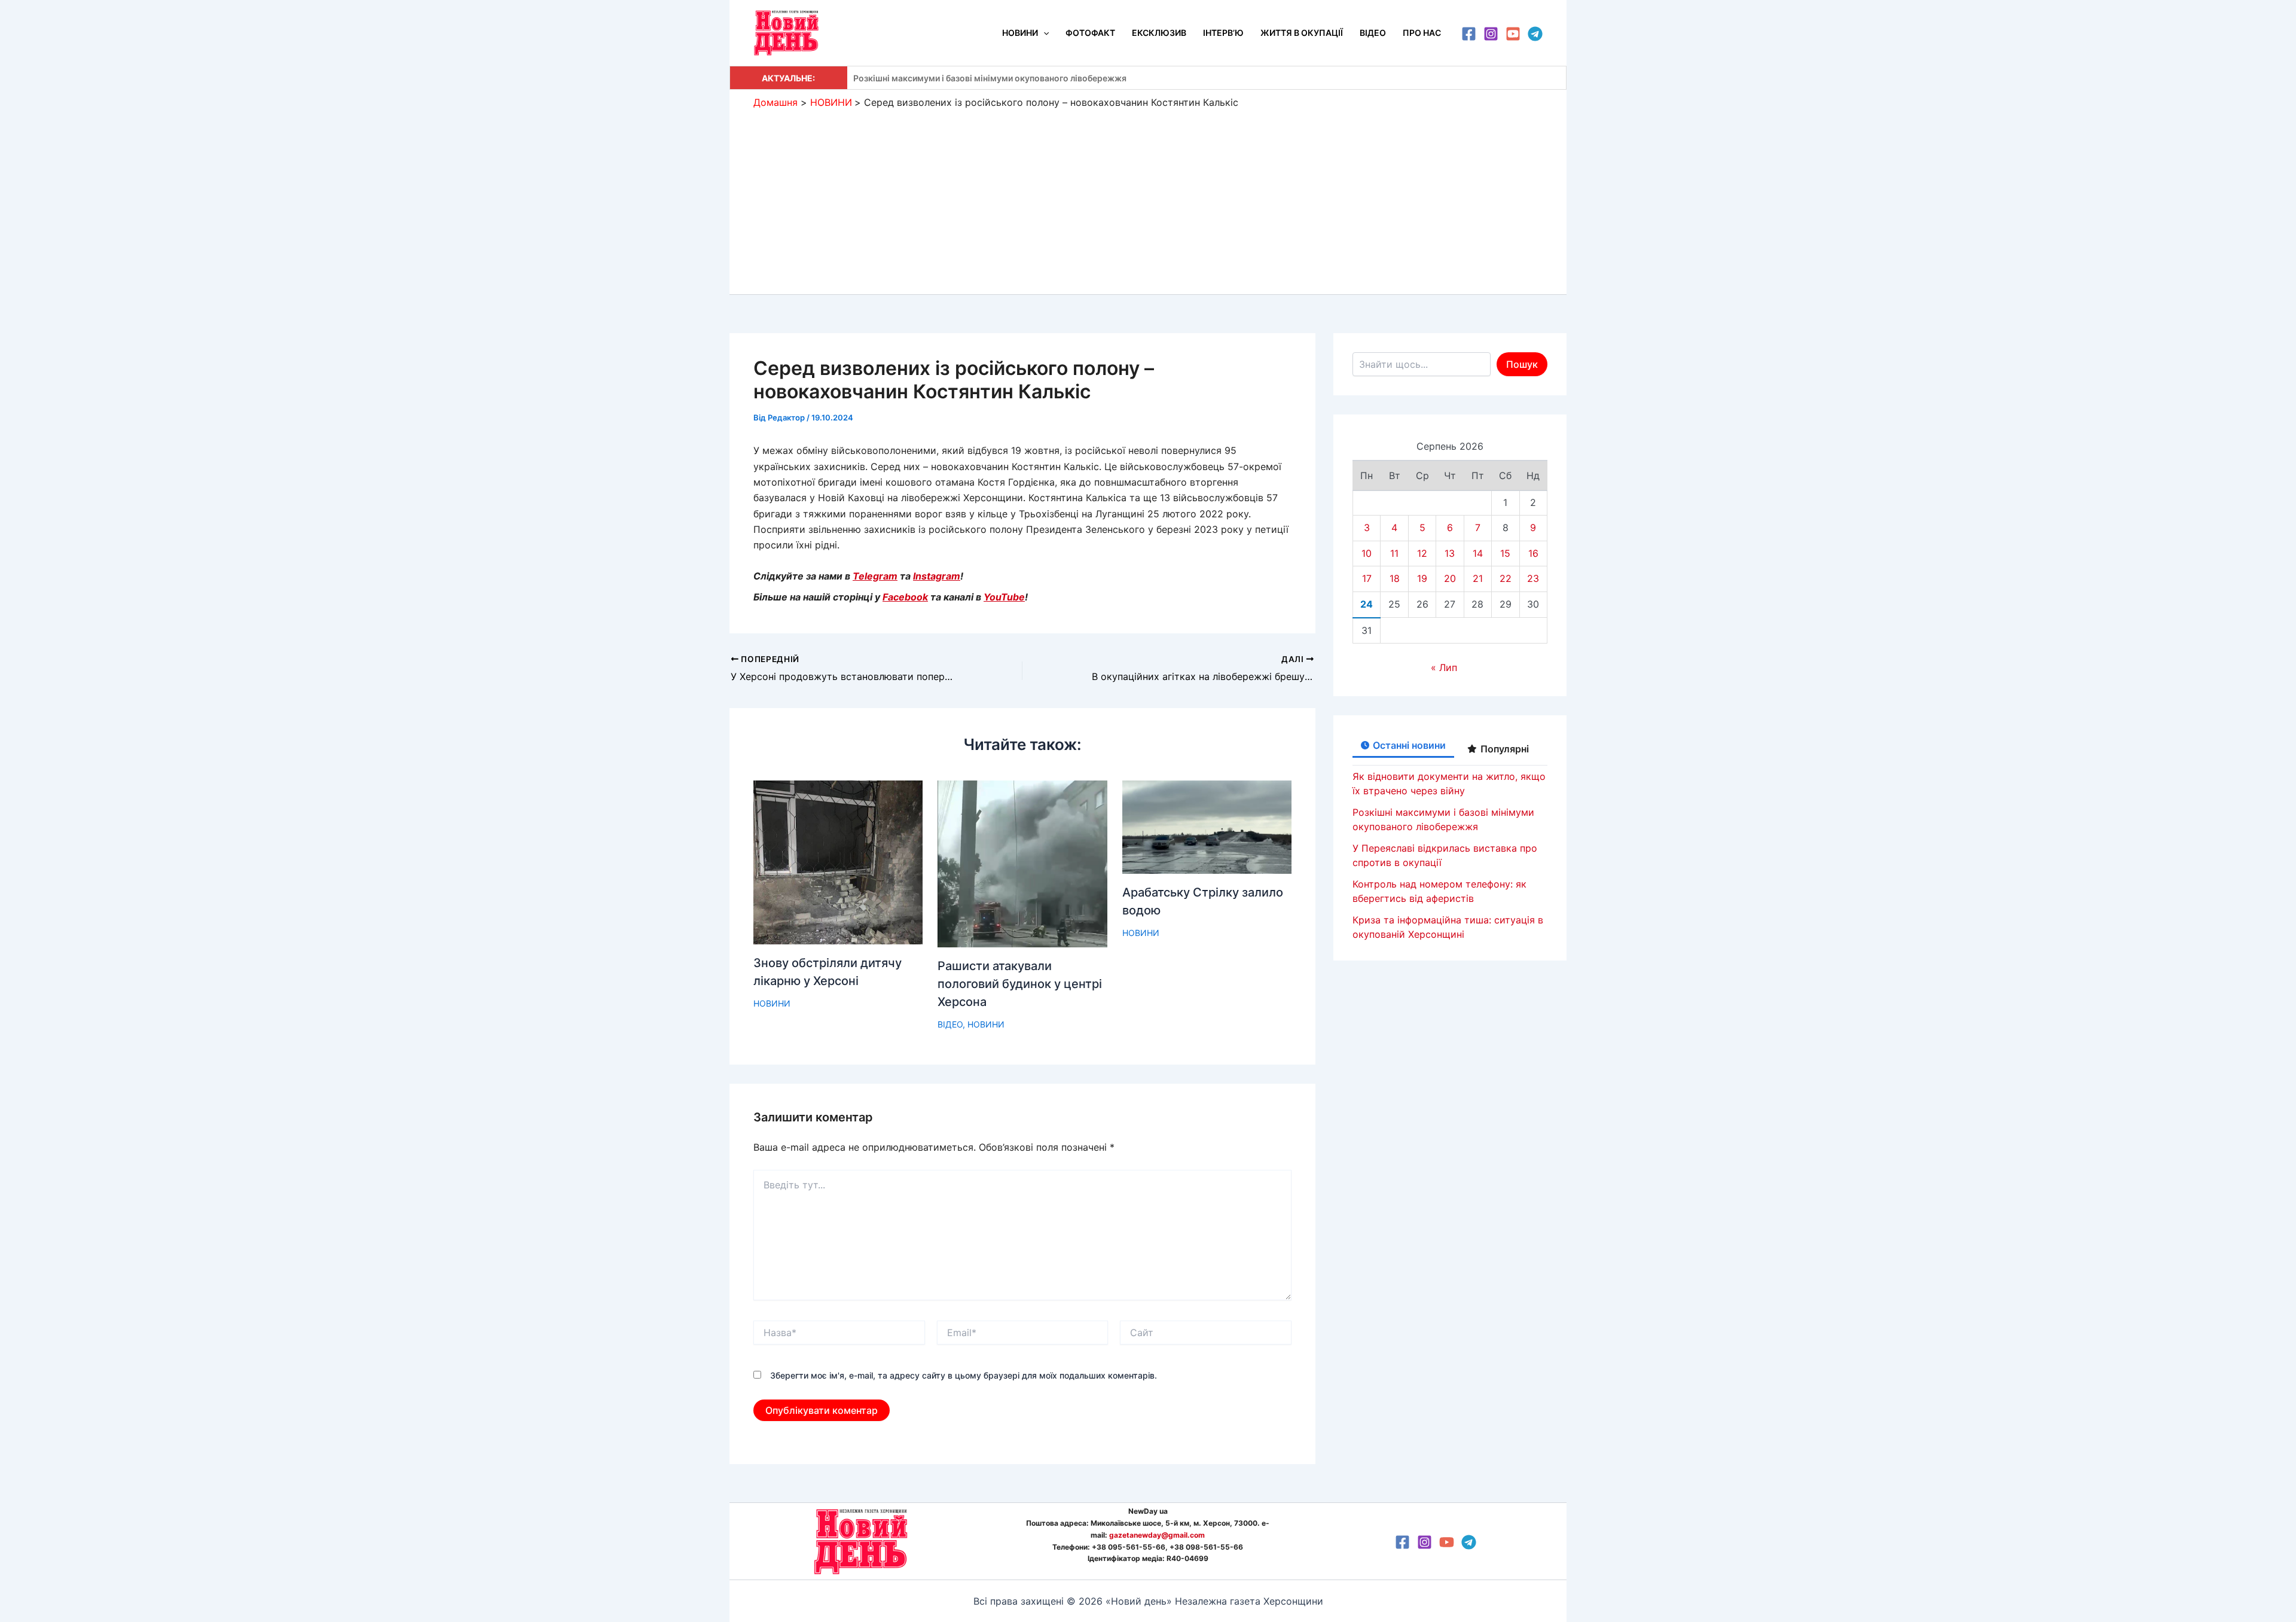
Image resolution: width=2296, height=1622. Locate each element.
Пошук (1522, 364)
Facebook (905, 597)
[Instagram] (1491, 34)
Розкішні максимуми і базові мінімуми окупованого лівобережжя (990, 78)
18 (1395, 578)
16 (1533, 553)
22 (1506, 578)
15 (1505, 553)
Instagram (937, 576)
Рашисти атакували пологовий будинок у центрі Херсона (1020, 984)
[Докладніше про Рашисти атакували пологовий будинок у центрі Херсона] (1022, 863)
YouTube (1004, 597)
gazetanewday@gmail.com (1157, 1535)
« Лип (1444, 667)
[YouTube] (1513, 34)
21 (1478, 578)
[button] (1043, 33)
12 (1422, 553)
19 (1422, 578)
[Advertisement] (1148, 199)
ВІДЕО (950, 1024)
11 (1394, 553)
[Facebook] (1469, 34)
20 (1450, 578)
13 (1450, 553)
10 (1367, 553)
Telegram (875, 576)
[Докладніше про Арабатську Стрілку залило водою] (1207, 826)
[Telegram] (1535, 34)
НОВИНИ (772, 1003)
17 (1367, 578)
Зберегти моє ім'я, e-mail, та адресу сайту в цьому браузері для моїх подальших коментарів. (964, 1375)
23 (1533, 578)
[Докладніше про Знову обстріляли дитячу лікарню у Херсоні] (838, 861)
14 (1478, 553)
